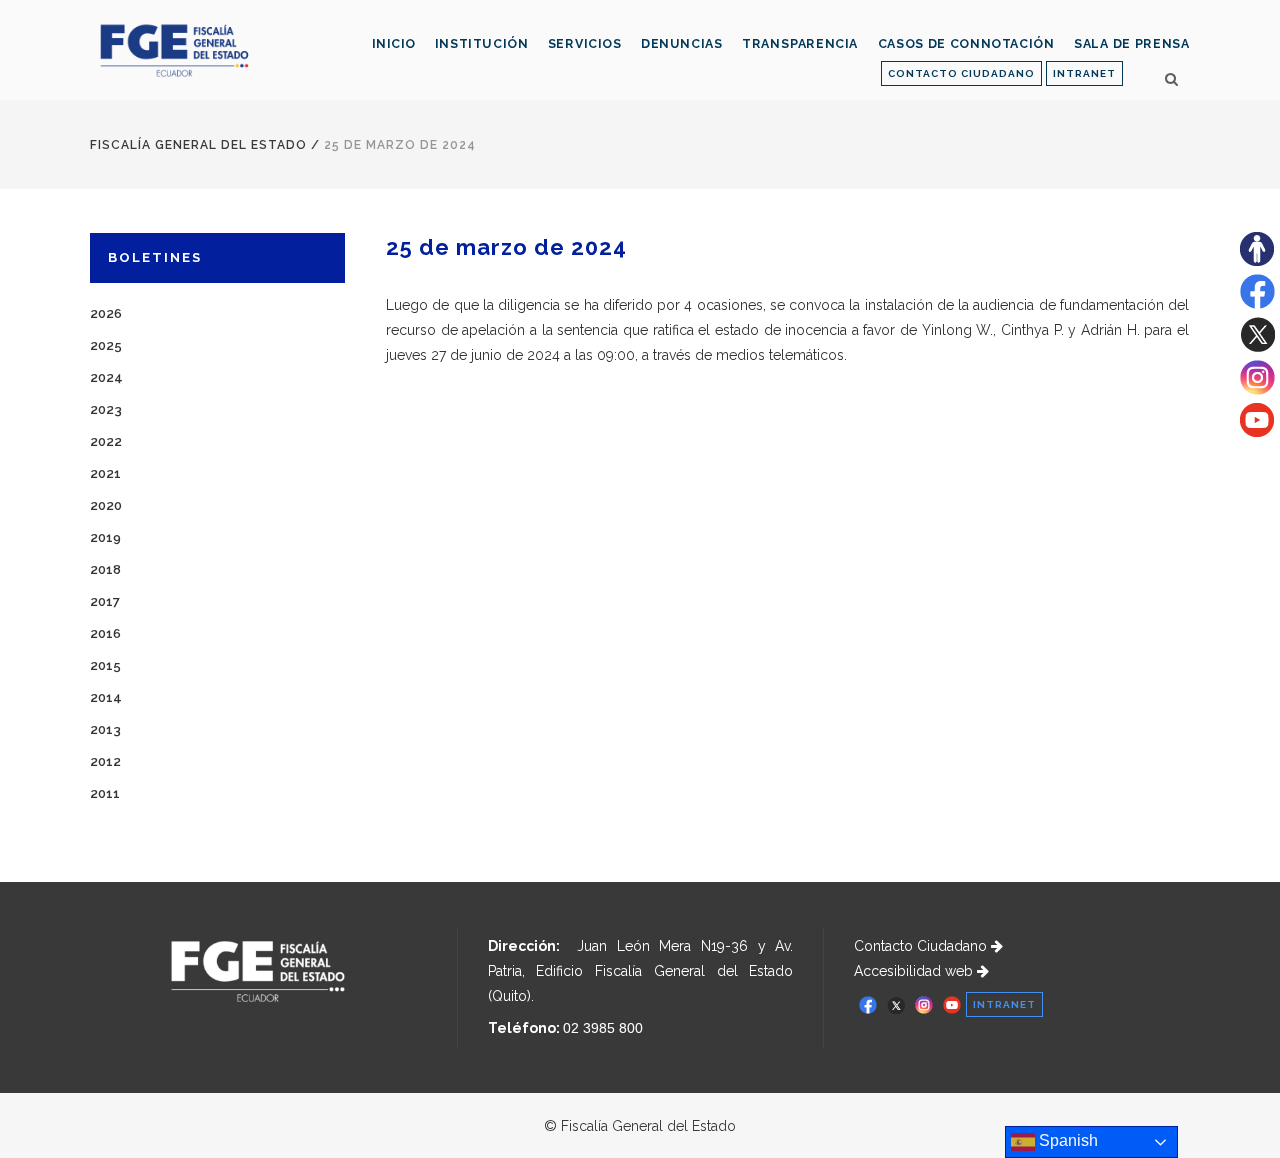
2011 (105, 793)
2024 (106, 377)
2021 (105, 473)
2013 (105, 729)
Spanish (1066, 1140)
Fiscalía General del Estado (198, 145)
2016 (105, 633)
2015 (105, 665)
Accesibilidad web (915, 971)
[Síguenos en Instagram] (1257, 390)
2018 (105, 569)
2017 (105, 601)
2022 (106, 441)
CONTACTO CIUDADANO (961, 73)
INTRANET (1084, 73)
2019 (105, 537)
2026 (106, 313)
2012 (105, 761)
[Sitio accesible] (1257, 261)
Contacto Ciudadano (922, 946)
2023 (106, 409)
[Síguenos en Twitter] (1257, 347)
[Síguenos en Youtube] (1257, 432)
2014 (106, 697)
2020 (106, 505)
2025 (106, 345)
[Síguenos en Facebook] (1257, 304)
